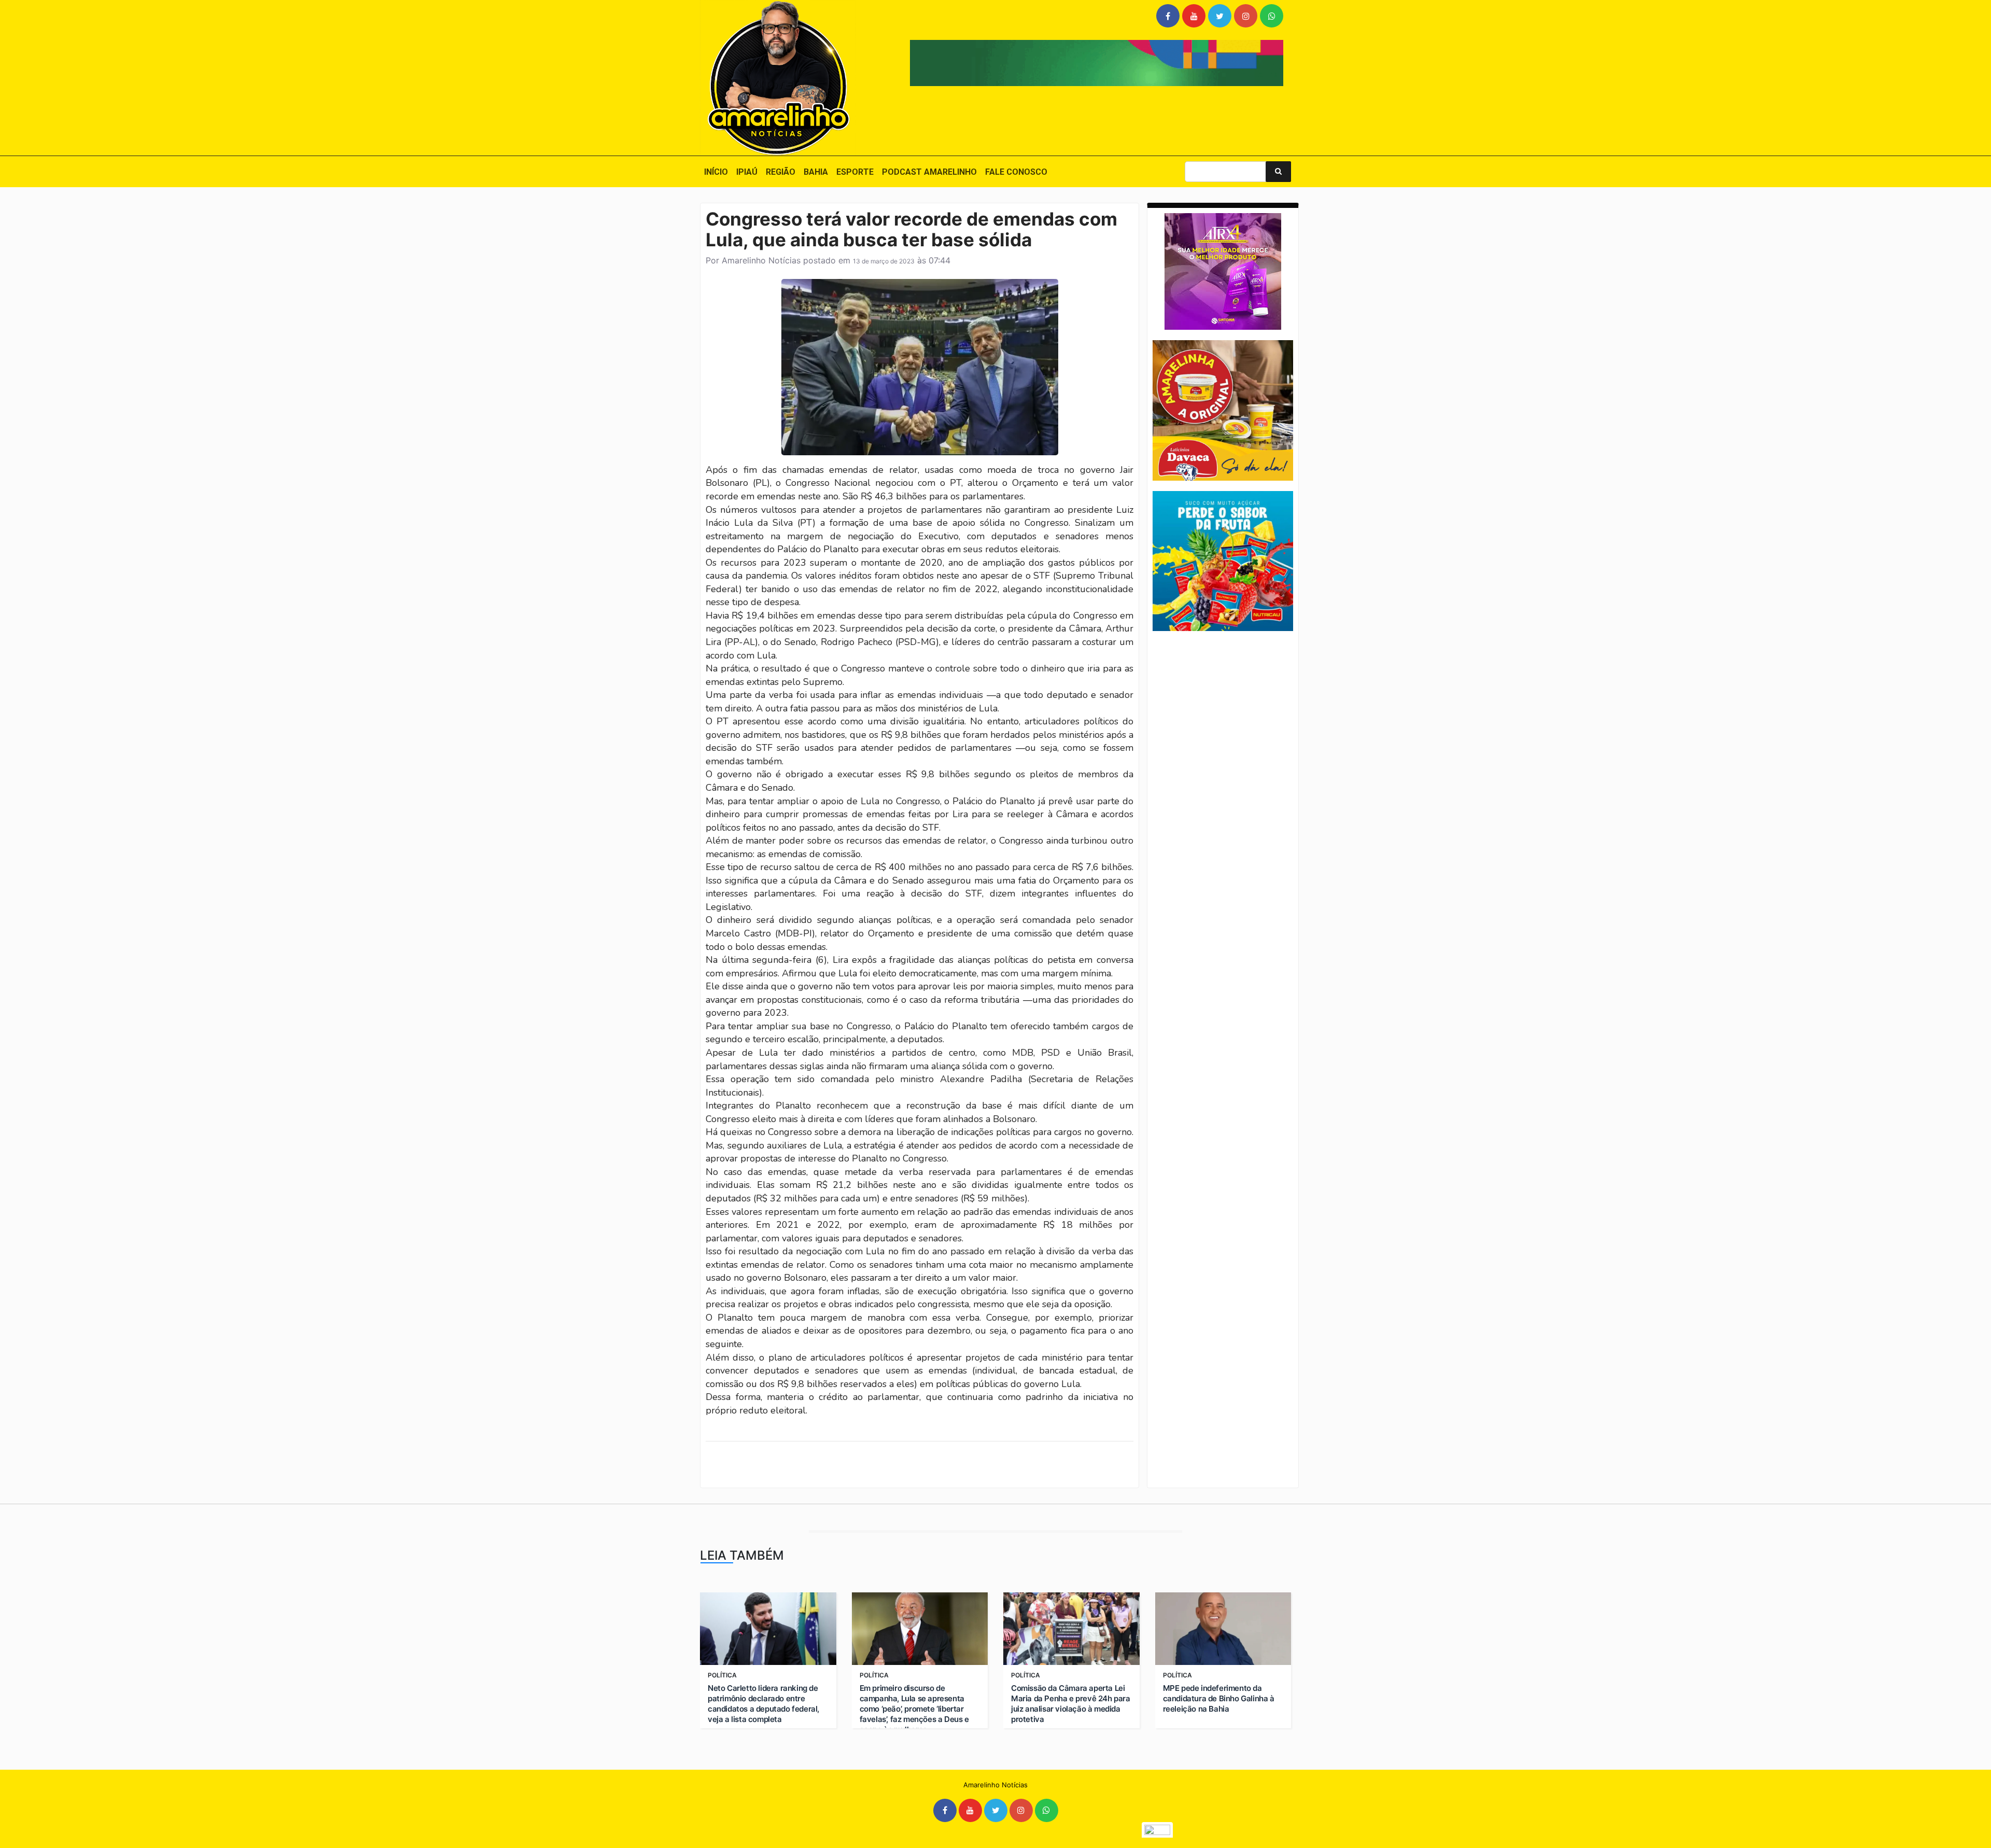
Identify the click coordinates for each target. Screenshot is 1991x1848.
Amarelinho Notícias (761, 260)
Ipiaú (747, 172)
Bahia (816, 172)
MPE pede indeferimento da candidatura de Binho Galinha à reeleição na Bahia (1219, 1698)
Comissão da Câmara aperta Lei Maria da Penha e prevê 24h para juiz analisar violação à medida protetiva (1071, 1704)
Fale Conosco (1016, 172)
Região (781, 172)
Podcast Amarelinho (929, 172)
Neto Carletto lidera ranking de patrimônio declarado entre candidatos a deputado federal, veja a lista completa (763, 1704)
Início (716, 172)
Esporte (855, 172)
